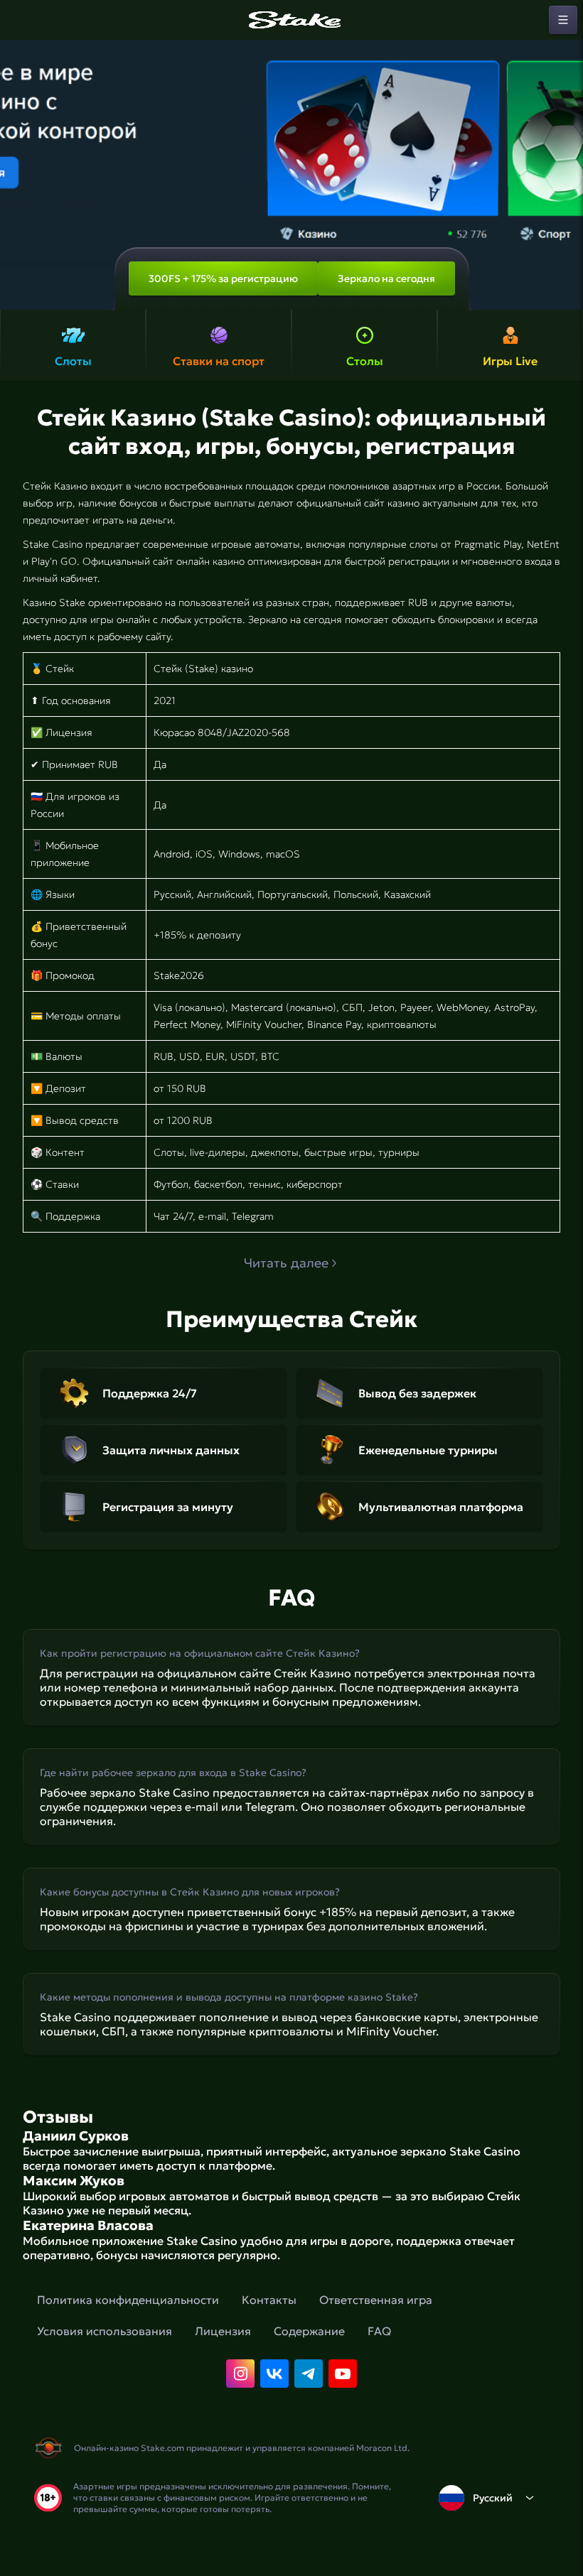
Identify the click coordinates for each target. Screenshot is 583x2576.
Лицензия (223, 2331)
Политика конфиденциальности (128, 2300)
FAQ (379, 2331)
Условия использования (105, 2331)
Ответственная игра (376, 2300)
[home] (291, 20)
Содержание (309, 2331)
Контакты (269, 2300)
